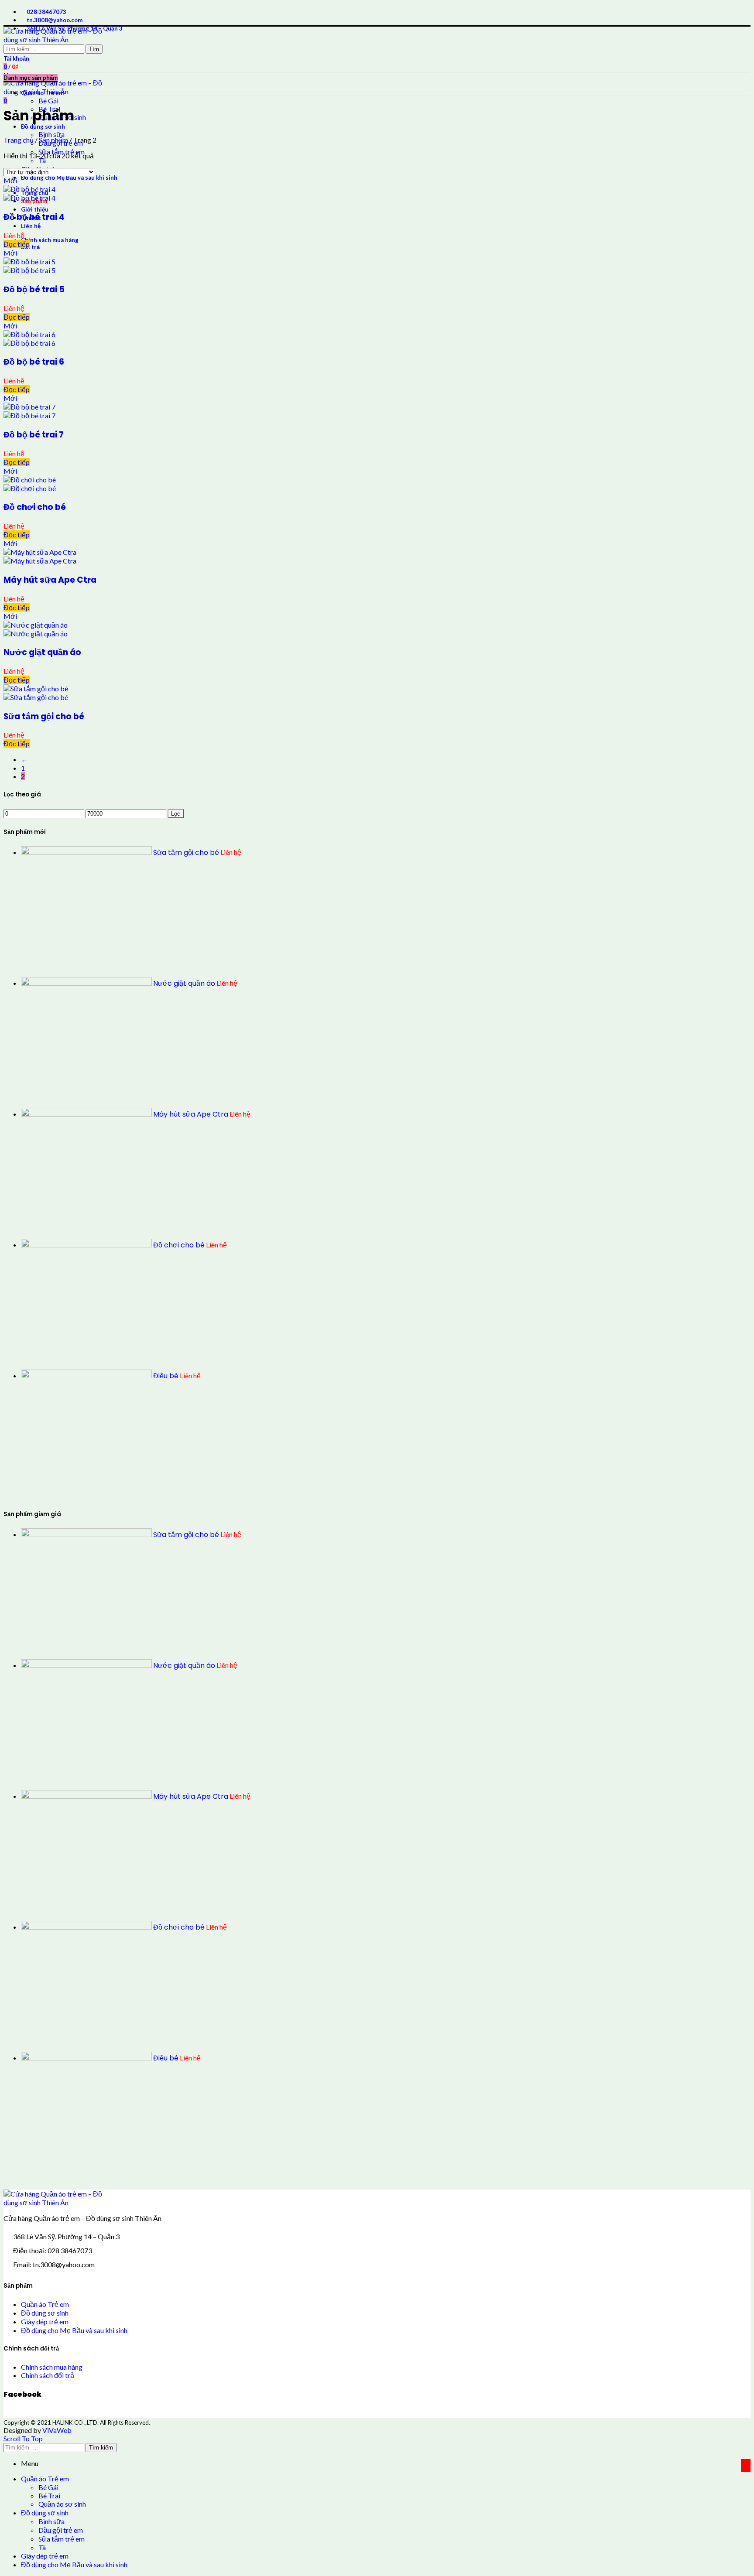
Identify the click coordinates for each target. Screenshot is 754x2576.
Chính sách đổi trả (48, 2375)
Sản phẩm (53, 140)
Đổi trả (30, 247)
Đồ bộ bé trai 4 (34, 217)
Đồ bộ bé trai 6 (34, 362)
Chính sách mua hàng (50, 240)
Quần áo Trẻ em (45, 2304)
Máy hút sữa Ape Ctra (50, 580)
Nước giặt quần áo (42, 652)
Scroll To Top (23, 2438)
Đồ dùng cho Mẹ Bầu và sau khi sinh (74, 2330)
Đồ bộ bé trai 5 (34, 289)
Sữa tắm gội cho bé (44, 716)
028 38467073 (46, 12)
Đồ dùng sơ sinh (45, 2313)
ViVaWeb (57, 2430)
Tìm (94, 49)
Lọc (176, 814)
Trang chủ (19, 140)
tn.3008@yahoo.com (54, 20)
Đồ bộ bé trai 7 (34, 435)
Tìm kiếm (101, 2448)
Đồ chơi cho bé (35, 507)
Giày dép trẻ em (45, 2321)
